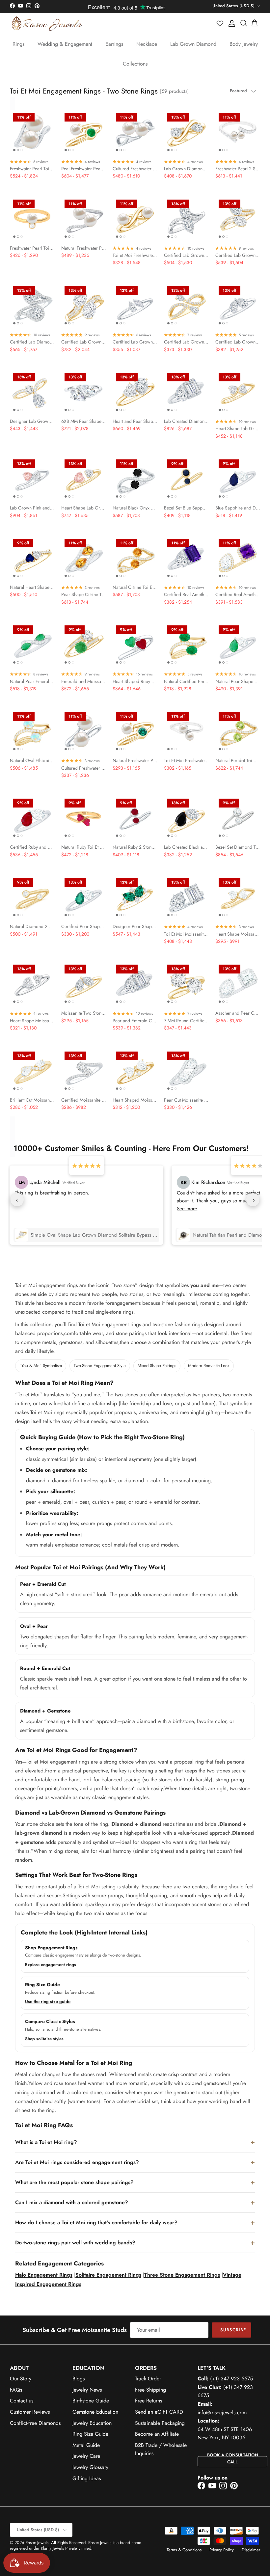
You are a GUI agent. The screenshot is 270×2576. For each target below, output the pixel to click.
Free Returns (148, 2401)
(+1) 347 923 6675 (231, 2379)
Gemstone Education (95, 2412)
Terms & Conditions (184, 2550)
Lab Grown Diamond (193, 44)
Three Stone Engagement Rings (182, 2275)
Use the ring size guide (48, 2001)
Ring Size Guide (90, 2434)
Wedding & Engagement (65, 44)
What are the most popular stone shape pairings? (74, 2182)
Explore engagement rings (51, 1965)
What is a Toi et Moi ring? (46, 2142)
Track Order (148, 2379)
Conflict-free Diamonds (35, 2423)
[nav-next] (253, 1200)
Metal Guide (86, 2445)
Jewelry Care (86, 2456)
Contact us (22, 2401)
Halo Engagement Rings (44, 2275)
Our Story (21, 2379)
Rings (18, 44)
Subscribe (233, 2330)
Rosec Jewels (37, 2543)
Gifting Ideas (87, 2478)
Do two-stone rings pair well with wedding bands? (75, 2243)
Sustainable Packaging (160, 2423)
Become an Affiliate (157, 2434)
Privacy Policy (222, 2550)
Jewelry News (87, 2390)
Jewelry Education (92, 2423)
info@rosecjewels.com (222, 2412)
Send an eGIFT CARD (159, 2412)
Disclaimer (251, 2550)
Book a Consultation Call (233, 2458)
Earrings (114, 44)
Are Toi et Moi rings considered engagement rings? (77, 2162)
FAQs (16, 2390)
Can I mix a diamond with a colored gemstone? (72, 2202)
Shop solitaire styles (44, 2039)
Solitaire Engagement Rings (108, 2275)
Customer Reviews (30, 2412)
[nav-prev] (17, 1200)
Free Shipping (150, 2390)
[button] (220, 23)
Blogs (79, 2379)
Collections (135, 64)
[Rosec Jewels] (47, 24)
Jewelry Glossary (90, 2467)
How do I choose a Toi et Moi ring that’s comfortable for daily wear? (96, 2222)
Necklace (147, 44)
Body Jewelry (244, 44)
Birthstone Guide (91, 2401)
